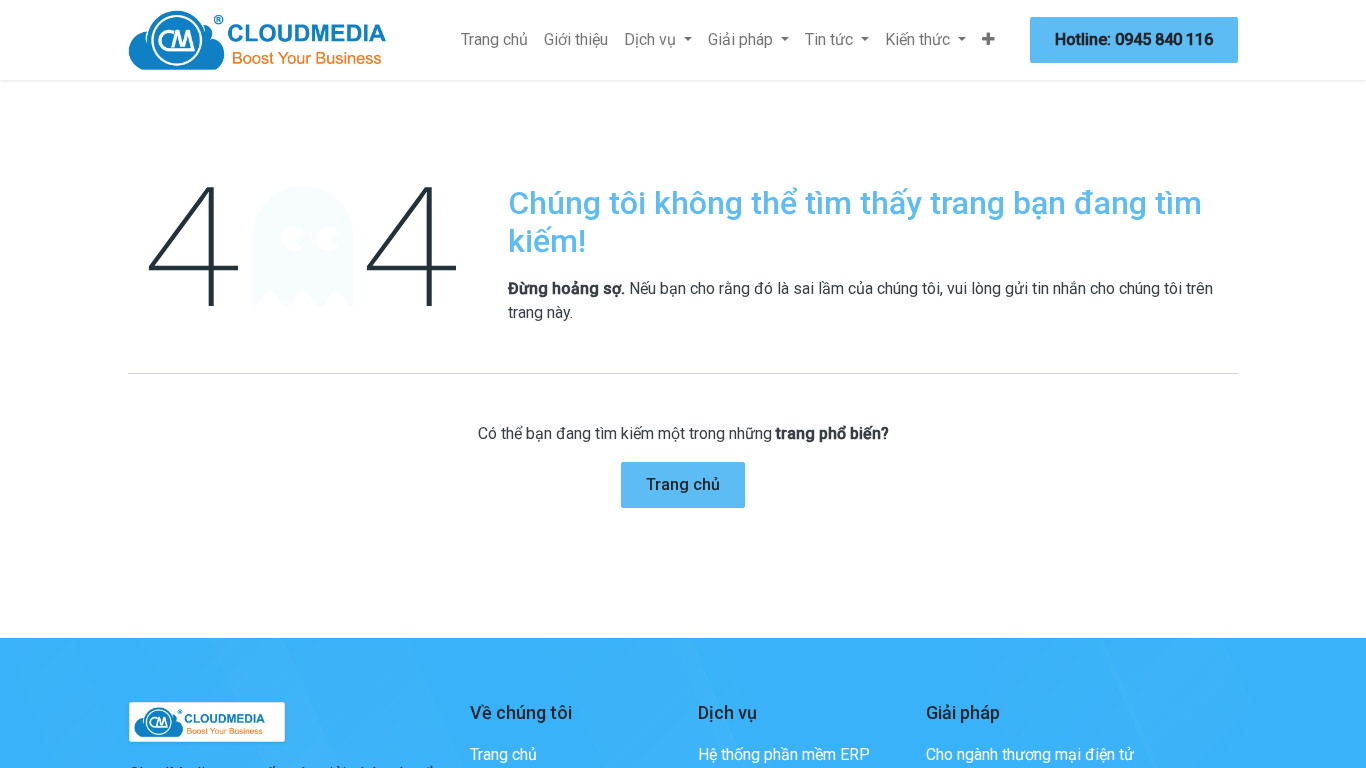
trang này (539, 312)
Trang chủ (683, 484)
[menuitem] (494, 40)
